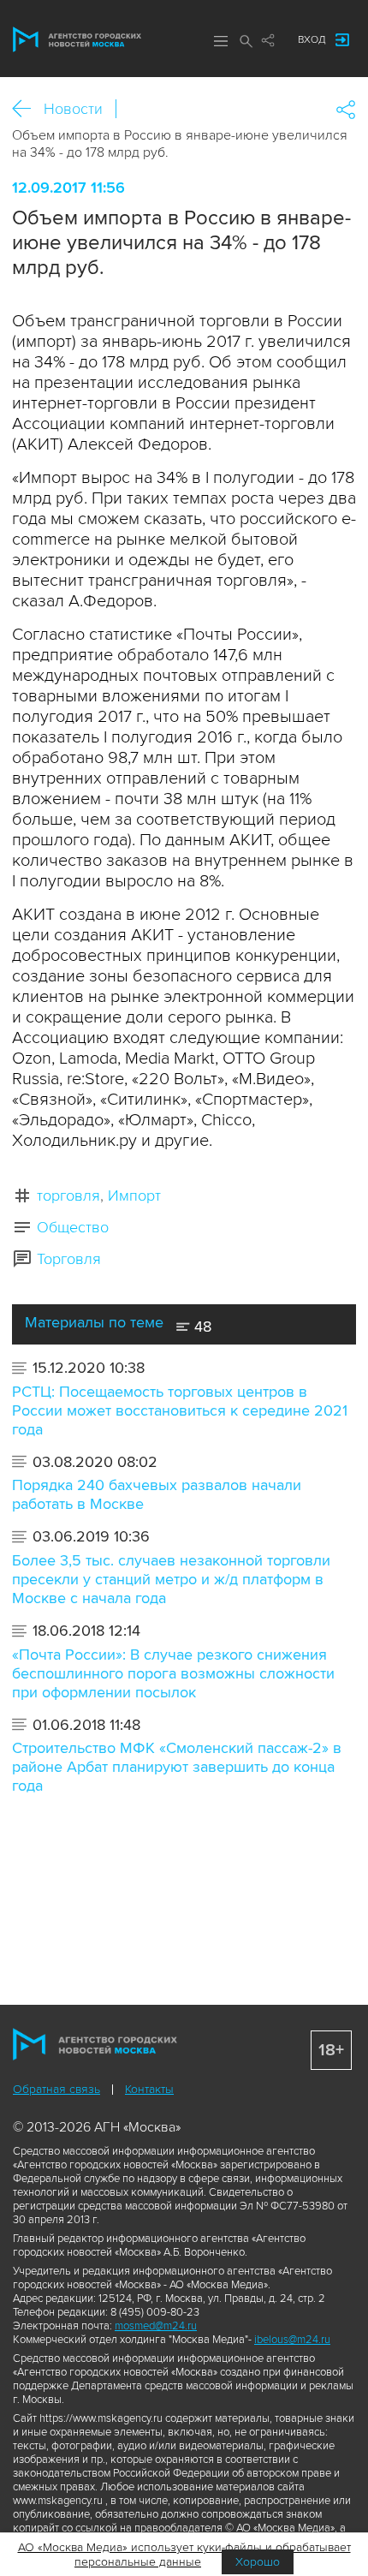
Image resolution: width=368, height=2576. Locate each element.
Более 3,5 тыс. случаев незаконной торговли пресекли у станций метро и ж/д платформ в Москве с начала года (171, 1579)
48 (201, 1327)
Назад (28, 109)
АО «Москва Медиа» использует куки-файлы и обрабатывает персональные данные (184, 2555)
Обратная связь (56, 2089)
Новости (73, 109)
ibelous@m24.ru (292, 2340)
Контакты (149, 2089)
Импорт (134, 1196)
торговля (68, 1196)
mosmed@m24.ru (156, 2326)
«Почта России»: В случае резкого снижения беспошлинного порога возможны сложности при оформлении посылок (173, 1673)
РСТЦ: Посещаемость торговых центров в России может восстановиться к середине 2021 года (180, 1410)
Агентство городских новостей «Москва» (77, 39)
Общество (73, 1227)
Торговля (69, 1259)
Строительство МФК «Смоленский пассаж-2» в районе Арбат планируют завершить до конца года (177, 1767)
